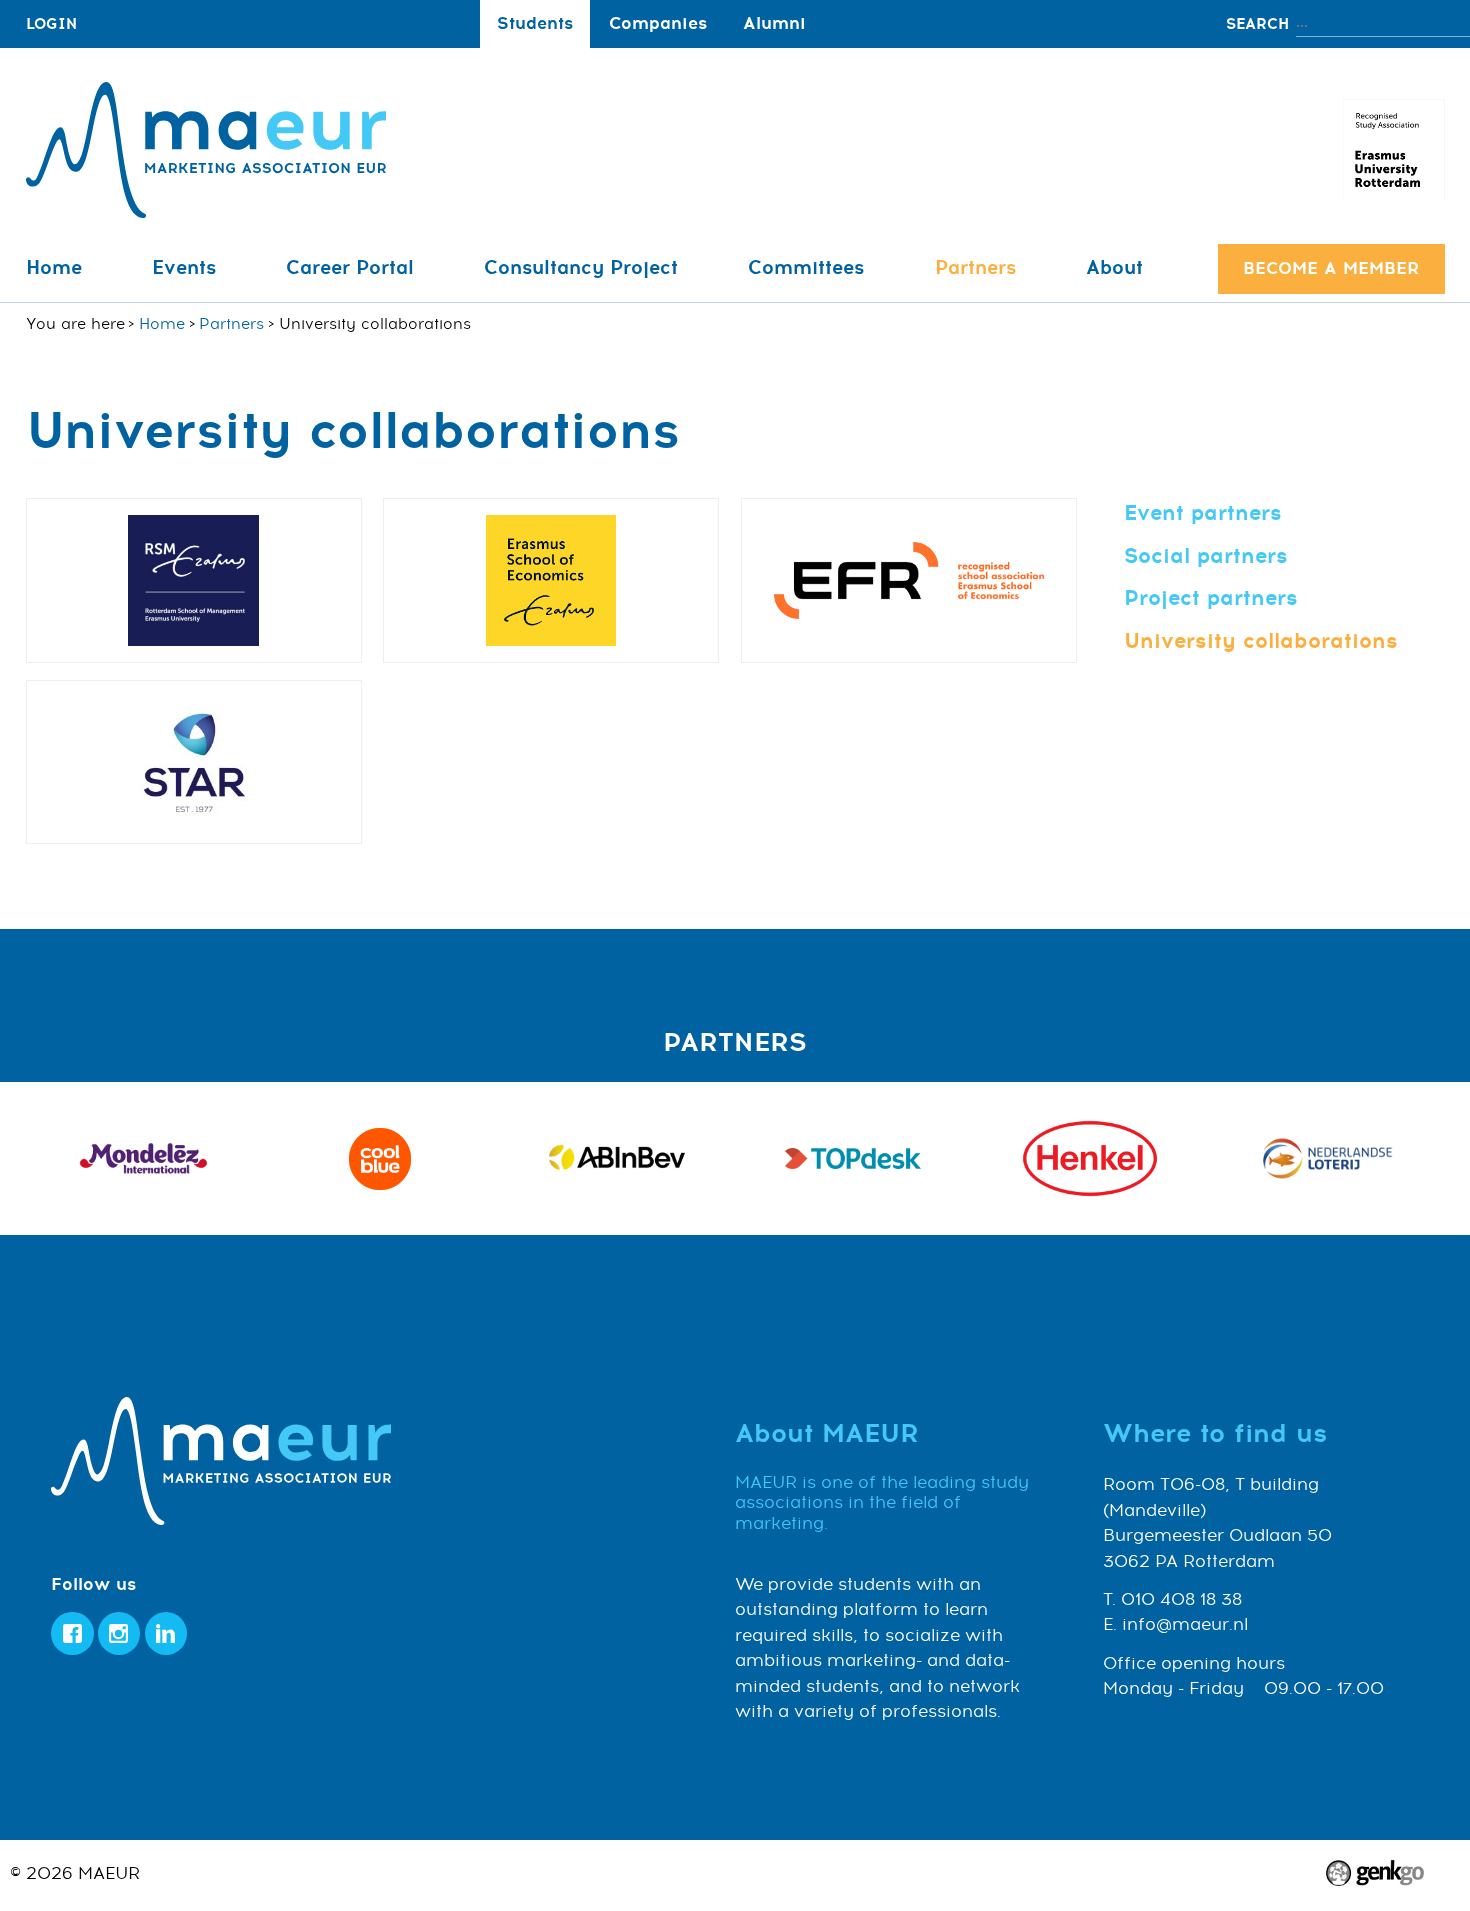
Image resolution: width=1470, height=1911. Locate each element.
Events (184, 268)
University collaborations (1261, 641)
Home (54, 268)
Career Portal (350, 268)
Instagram (119, 1633)
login (51, 24)
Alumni (774, 23)
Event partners (1203, 513)
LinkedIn (166, 1633)
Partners (975, 268)
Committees (806, 268)
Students (535, 23)
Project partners (1211, 598)
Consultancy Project (581, 268)
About (1114, 268)
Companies (658, 23)
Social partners (1206, 556)
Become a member (1331, 268)
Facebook (72, 1633)
